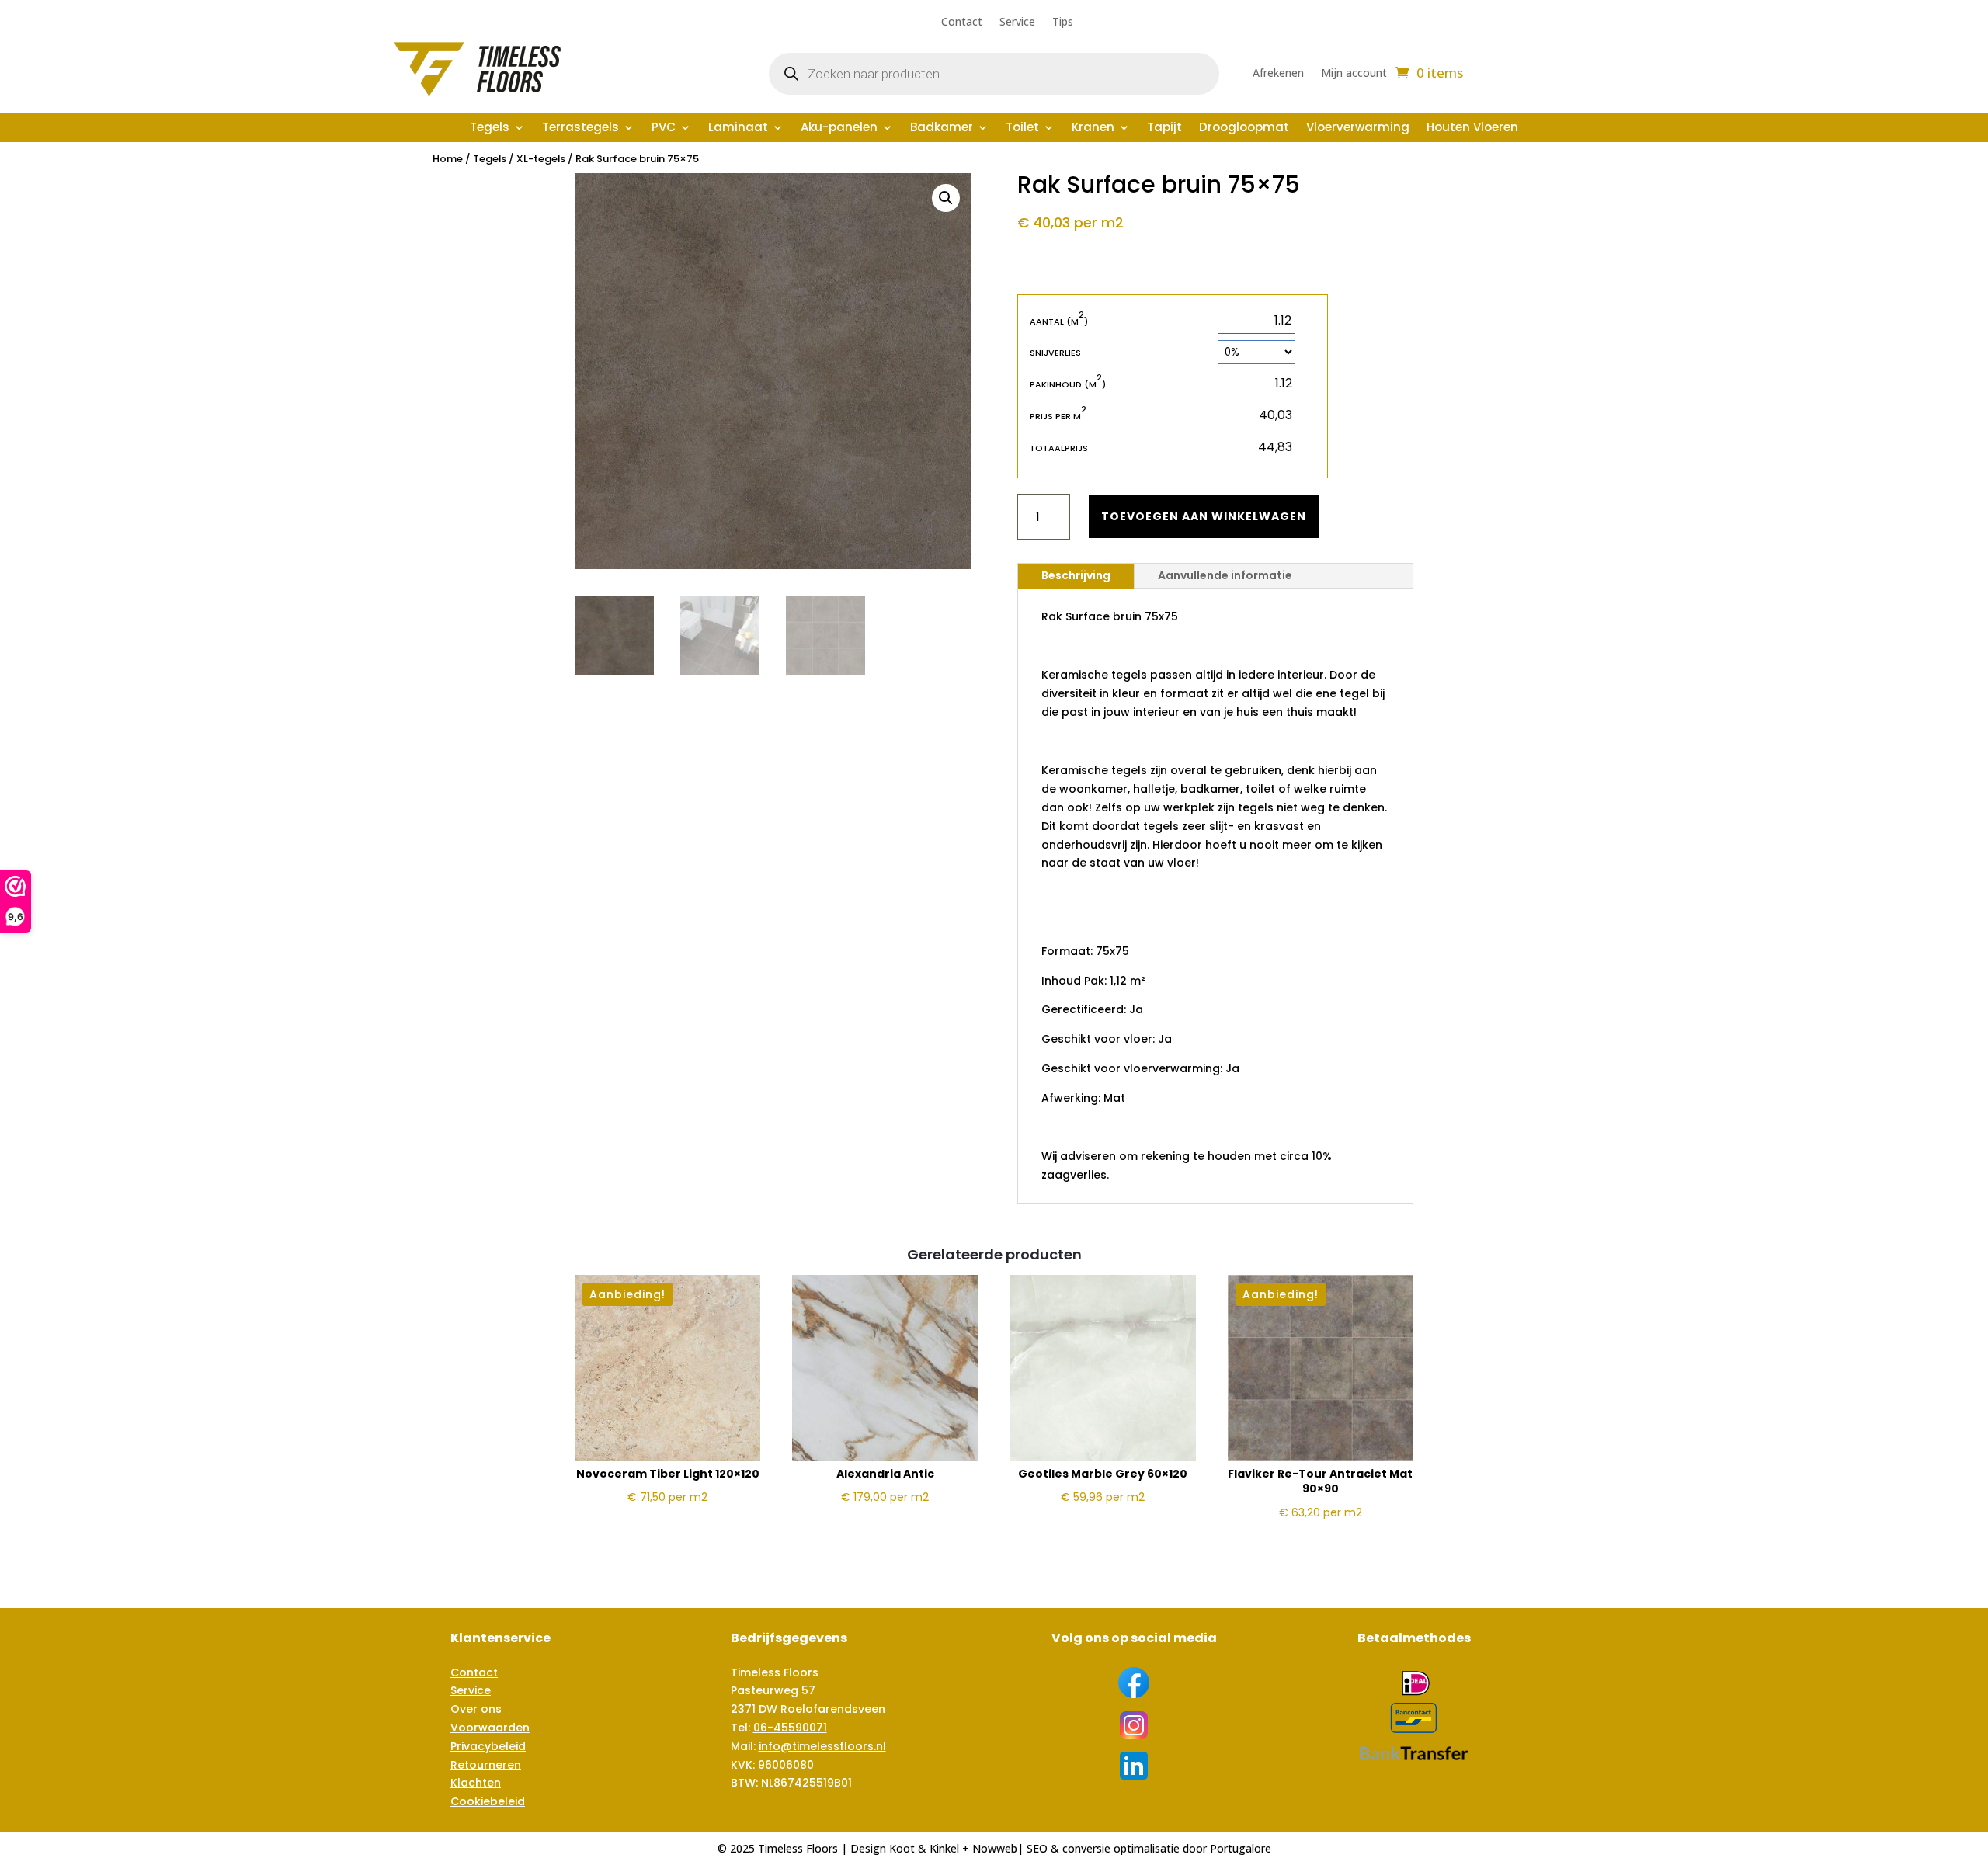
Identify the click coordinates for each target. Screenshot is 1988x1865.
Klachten (476, 1783)
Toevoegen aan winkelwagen (1204, 516)
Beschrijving (1076, 575)
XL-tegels (541, 159)
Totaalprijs (1059, 448)
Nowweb (995, 1848)
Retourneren (486, 1765)
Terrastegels (580, 129)
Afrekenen (1278, 74)
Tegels (490, 129)
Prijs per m (1058, 416)
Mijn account (1354, 74)
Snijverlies (1055, 353)
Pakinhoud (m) (1068, 384)
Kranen (1093, 129)
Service (1017, 23)
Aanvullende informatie (1225, 575)
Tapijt (1164, 129)
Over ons (476, 1709)
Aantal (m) (1059, 321)
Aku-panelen (839, 129)
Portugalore (1241, 1848)
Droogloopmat (1244, 129)
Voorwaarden (490, 1728)
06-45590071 (790, 1728)
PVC (664, 129)
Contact (962, 23)
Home (448, 159)
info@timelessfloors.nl (822, 1746)
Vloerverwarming (1358, 129)
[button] (946, 198)
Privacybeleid (488, 1746)
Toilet (1022, 129)
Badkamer (942, 129)
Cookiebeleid (488, 1801)
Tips (1063, 23)
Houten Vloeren (1472, 129)
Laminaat (738, 129)
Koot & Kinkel (924, 1848)
